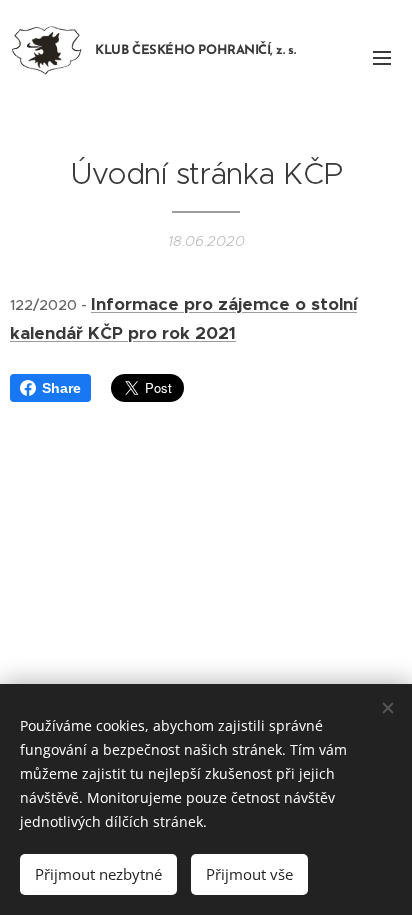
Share (61, 388)
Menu (382, 57)
